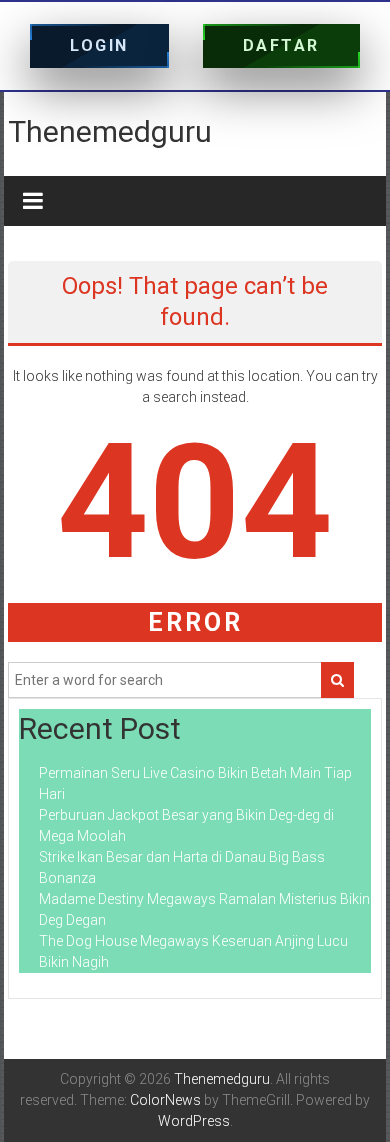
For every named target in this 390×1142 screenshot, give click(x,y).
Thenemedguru (110, 131)
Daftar (281, 45)
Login (99, 45)
